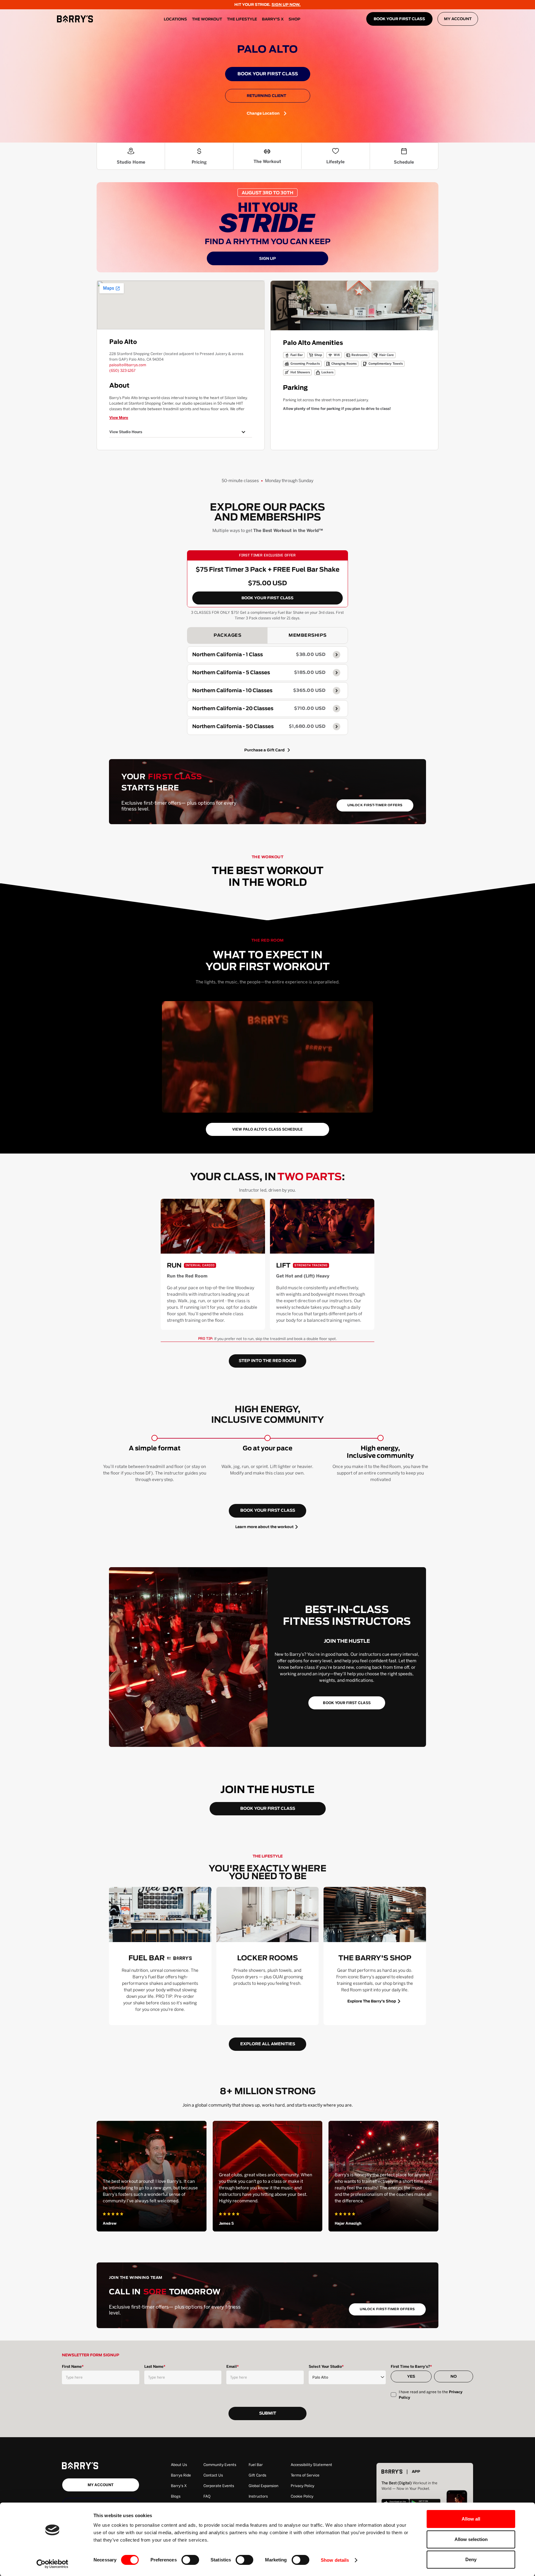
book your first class (268, 1511)
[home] (75, 19)
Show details (335, 2560)
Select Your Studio (326, 2367)
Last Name (155, 2367)
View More (119, 418)
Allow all (471, 2519)
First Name (73, 2367)
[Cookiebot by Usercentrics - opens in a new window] (52, 2564)
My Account (458, 19)
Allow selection (471, 2539)
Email (233, 2367)
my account (101, 2485)
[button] (181, 432)
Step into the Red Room (267, 1361)
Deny (471, 2559)
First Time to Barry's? (411, 2367)
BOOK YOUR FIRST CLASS (399, 19)
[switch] (190, 2560)
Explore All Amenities (268, 2044)
